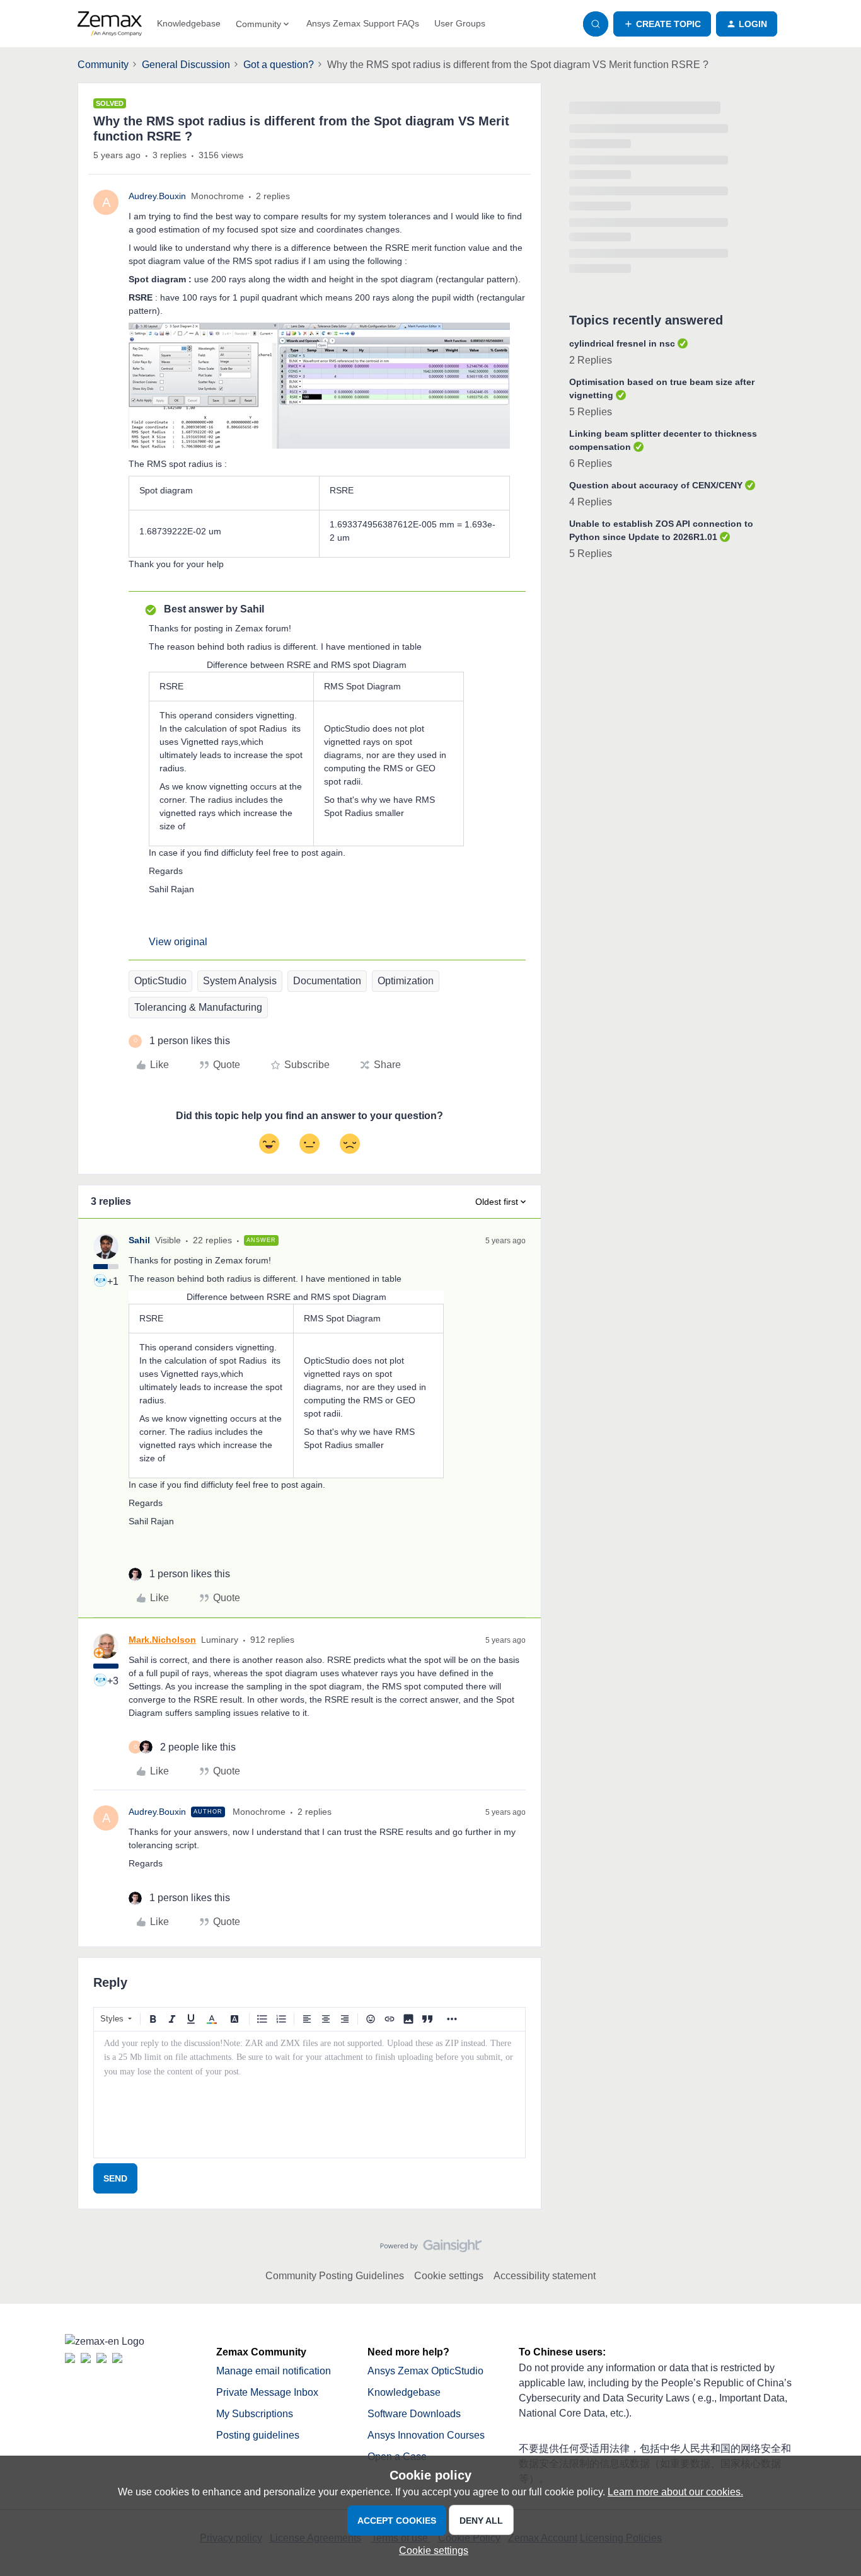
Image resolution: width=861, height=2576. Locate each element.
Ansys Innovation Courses (426, 2435)
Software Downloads (414, 2414)
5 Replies (591, 412)
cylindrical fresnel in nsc (622, 343)
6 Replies (591, 463)
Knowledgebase (189, 23)
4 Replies (591, 502)
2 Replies (591, 360)
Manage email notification (274, 2371)
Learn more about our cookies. (675, 2492)
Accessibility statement (545, 2276)
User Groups (460, 23)
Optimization (406, 981)
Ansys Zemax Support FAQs (363, 23)
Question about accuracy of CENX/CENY (656, 485)
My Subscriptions (255, 2414)
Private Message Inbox (267, 2392)
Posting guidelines (258, 2435)
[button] (662, 24)
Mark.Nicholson (162, 1640)
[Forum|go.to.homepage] (110, 24)
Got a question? (279, 65)
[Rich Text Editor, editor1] (309, 2095)
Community (103, 65)
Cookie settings (449, 2276)
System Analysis (240, 981)
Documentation (327, 981)
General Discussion (186, 65)
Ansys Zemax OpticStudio (425, 2371)
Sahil (139, 1240)
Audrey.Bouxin (157, 196)
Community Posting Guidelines (335, 2276)
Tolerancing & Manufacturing (198, 1007)
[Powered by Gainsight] (431, 2249)
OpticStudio (160, 981)
